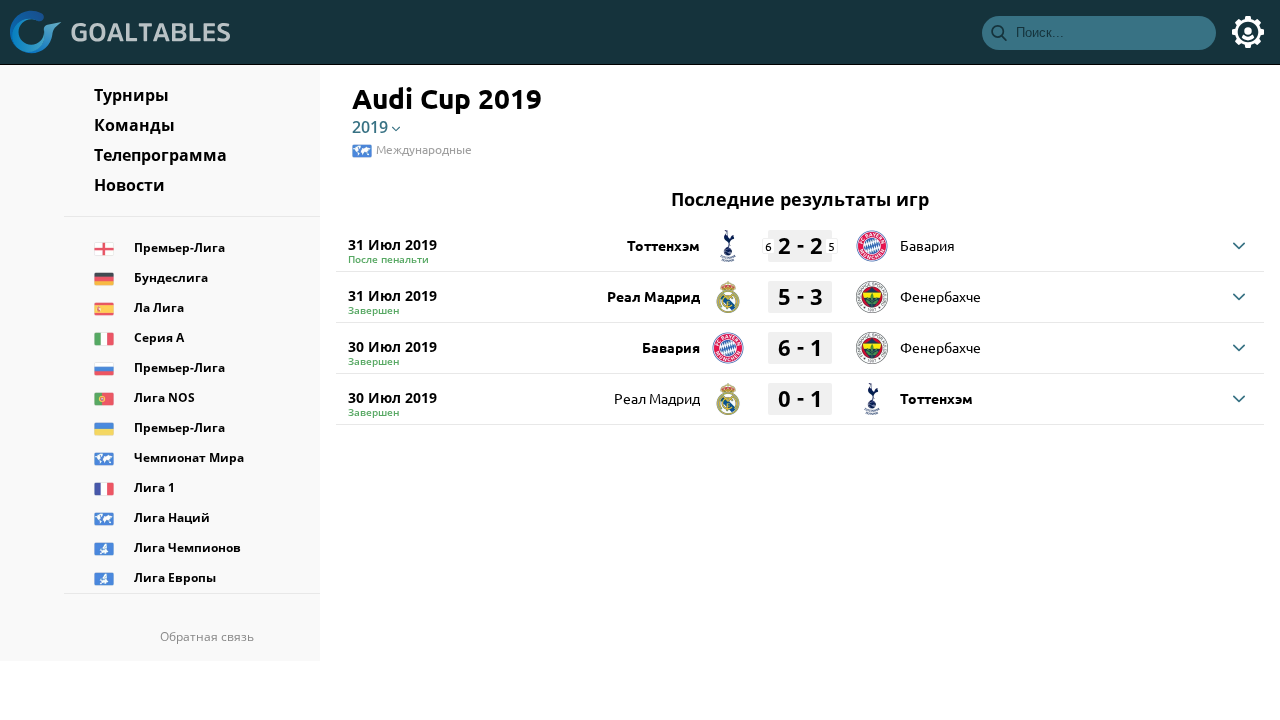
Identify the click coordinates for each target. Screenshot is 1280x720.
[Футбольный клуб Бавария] (872, 239)
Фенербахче (940, 296)
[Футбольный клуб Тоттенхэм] (728, 239)
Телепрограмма (160, 155)
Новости (129, 185)
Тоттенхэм (663, 245)
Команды (134, 125)
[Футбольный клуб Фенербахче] (872, 290)
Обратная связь (207, 636)
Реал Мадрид (653, 296)
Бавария (927, 245)
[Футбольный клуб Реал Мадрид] (728, 290)
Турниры (131, 95)
